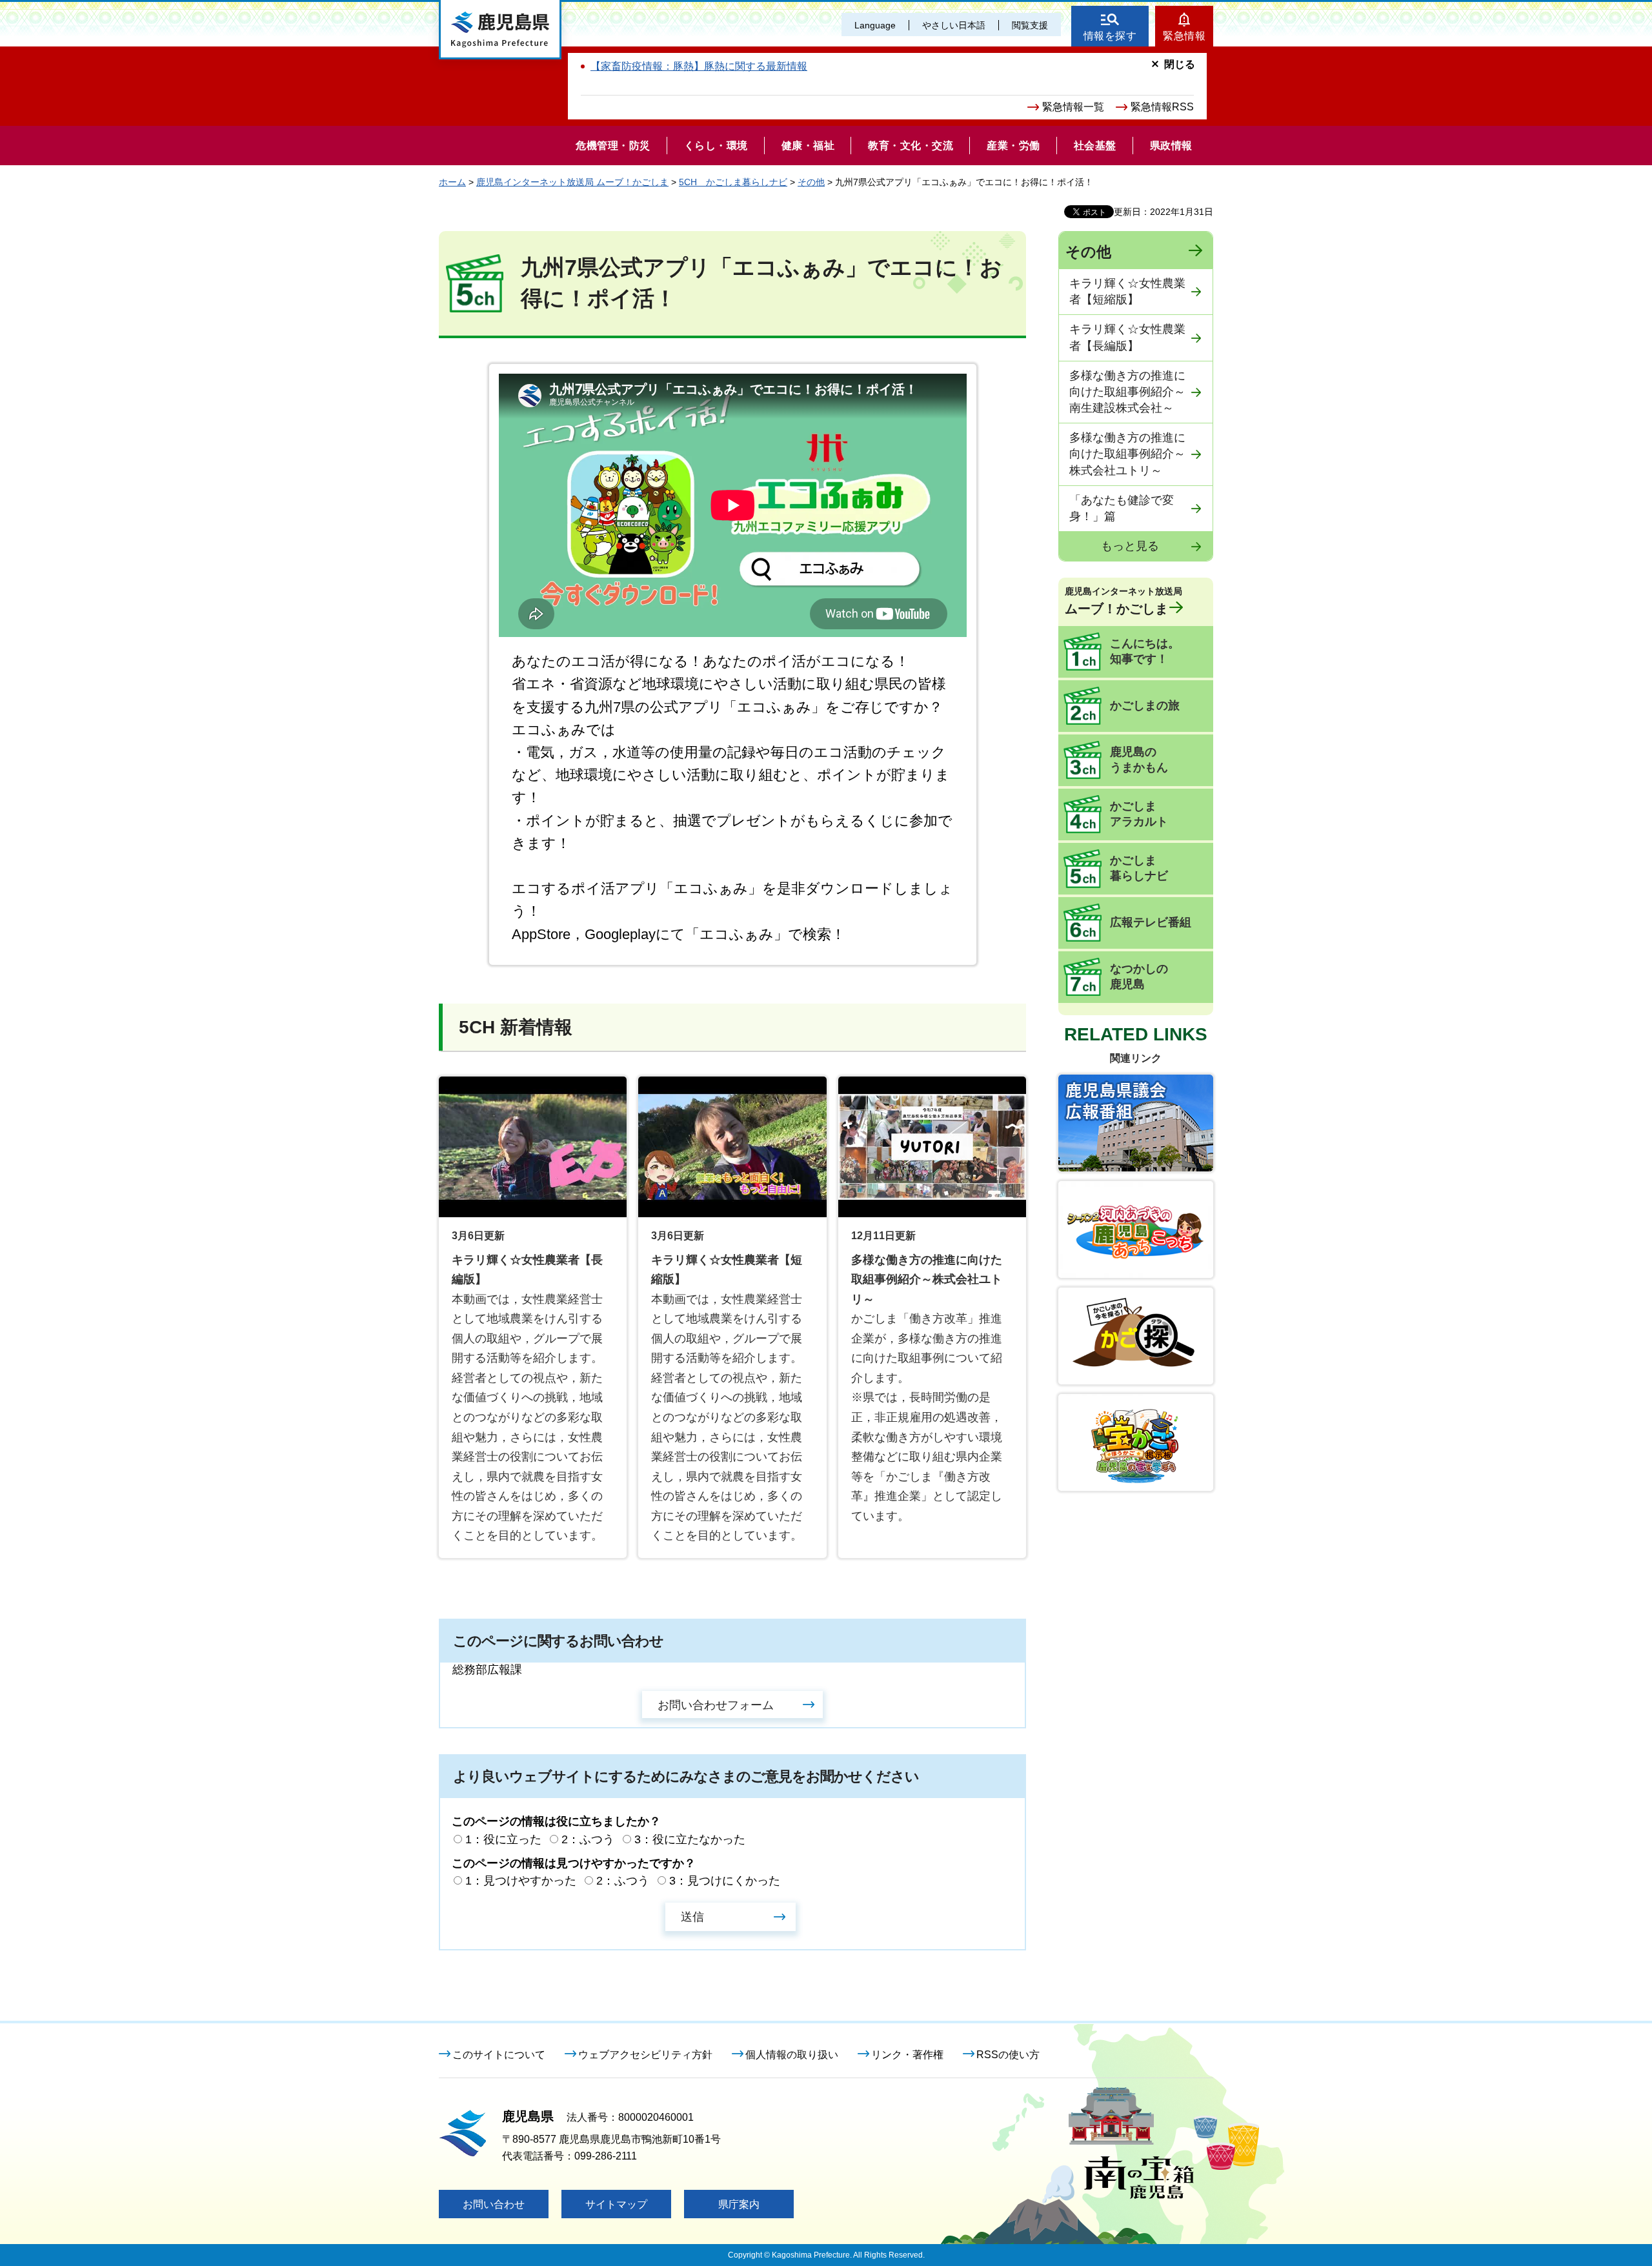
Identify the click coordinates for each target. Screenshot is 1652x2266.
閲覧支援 (1030, 25)
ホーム (452, 182)
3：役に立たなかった (690, 1839)
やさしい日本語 (954, 25)
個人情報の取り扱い (792, 2055)
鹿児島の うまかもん (1139, 760)
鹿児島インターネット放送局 (1123, 601)
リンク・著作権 (907, 2055)
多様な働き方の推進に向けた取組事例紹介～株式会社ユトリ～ (1127, 454)
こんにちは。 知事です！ (1145, 651)
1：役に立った (503, 1839)
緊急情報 (1184, 36)
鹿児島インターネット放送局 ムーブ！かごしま (572, 182)
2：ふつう (588, 1839)
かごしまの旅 (1145, 705)
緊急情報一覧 (1073, 107)
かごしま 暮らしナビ (1139, 868)
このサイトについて (499, 2055)
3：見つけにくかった (725, 1881)
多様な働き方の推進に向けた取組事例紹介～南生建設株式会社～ (1127, 392)
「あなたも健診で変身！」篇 (1122, 508)
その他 (811, 182)
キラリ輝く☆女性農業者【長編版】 (1127, 337)
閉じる (1180, 64)
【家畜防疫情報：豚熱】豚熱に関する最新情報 (699, 66)
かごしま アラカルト (1139, 814)
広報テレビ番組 (1151, 922)
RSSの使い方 (1008, 2055)
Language (875, 25)
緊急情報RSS (1162, 107)
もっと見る (1130, 546)
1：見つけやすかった (521, 1881)
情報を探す (1110, 36)
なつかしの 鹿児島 (1139, 976)
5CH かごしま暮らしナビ (733, 182)
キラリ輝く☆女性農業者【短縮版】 (1127, 291)
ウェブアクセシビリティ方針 (645, 2055)
